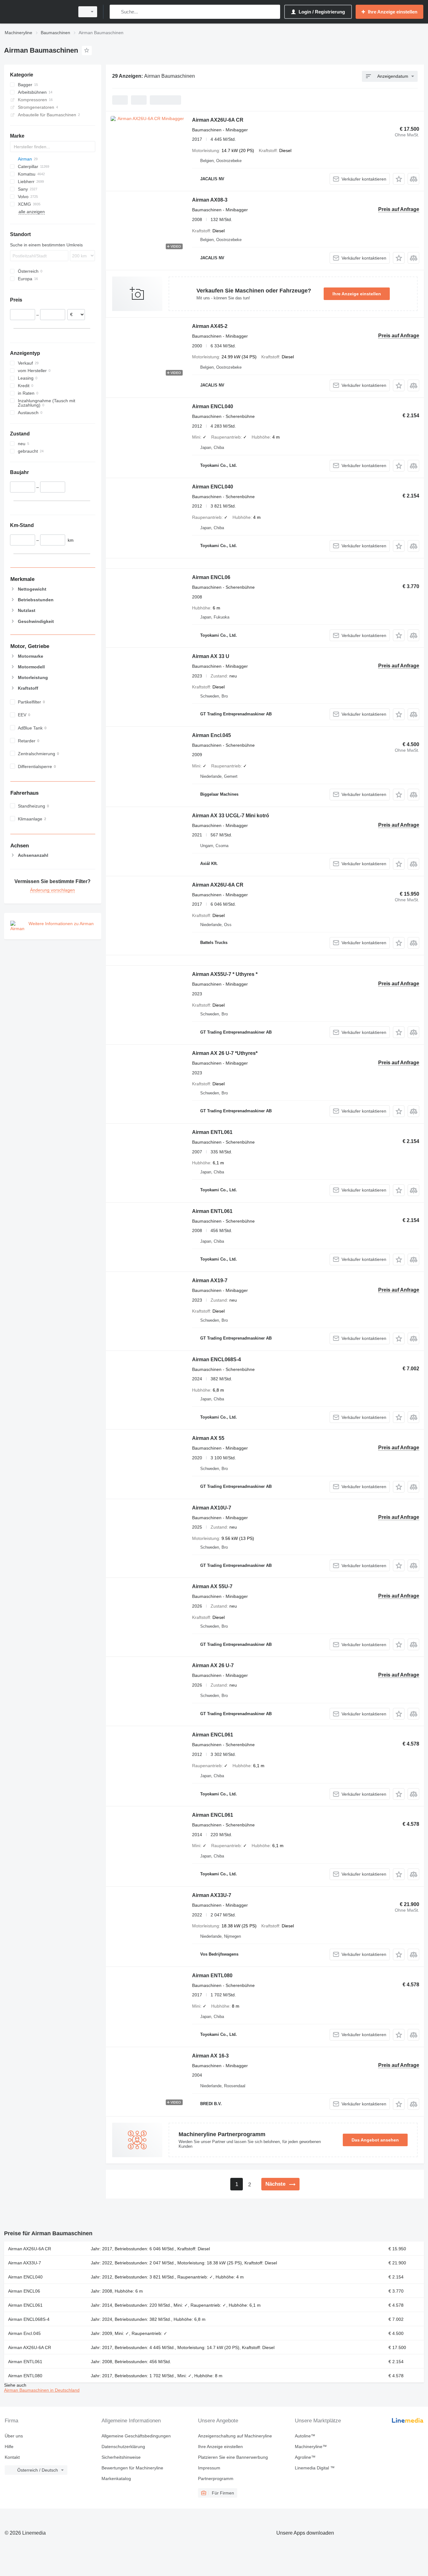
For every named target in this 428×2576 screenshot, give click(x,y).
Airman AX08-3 (210, 200)
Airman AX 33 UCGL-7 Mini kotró (231, 816)
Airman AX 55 (208, 1438)
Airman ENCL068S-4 (217, 1359)
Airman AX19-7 (210, 1280)
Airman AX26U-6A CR (218, 120)
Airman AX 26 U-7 (213, 1665)
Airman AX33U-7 (212, 1895)
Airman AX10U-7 (212, 1508)
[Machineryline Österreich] (38, 12)
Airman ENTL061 (212, 1132)
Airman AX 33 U (211, 656)
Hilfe (9, 2447)
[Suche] (116, 12)
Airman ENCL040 (213, 406)
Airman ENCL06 (211, 577)
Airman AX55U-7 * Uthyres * (225, 974)
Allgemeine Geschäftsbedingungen (136, 2436)
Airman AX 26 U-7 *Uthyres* (225, 1053)
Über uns (14, 2436)
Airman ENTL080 (212, 1975)
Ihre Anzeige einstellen (357, 294)
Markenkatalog (116, 2479)
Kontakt (12, 2457)
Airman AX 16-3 (210, 2056)
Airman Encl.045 (211, 735)
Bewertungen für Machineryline (132, 2468)
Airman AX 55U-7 (212, 1586)
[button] (399, 179)
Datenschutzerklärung (123, 2447)
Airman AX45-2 (210, 326)
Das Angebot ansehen (375, 2140)
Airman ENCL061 (213, 1735)
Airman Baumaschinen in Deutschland (42, 2390)
